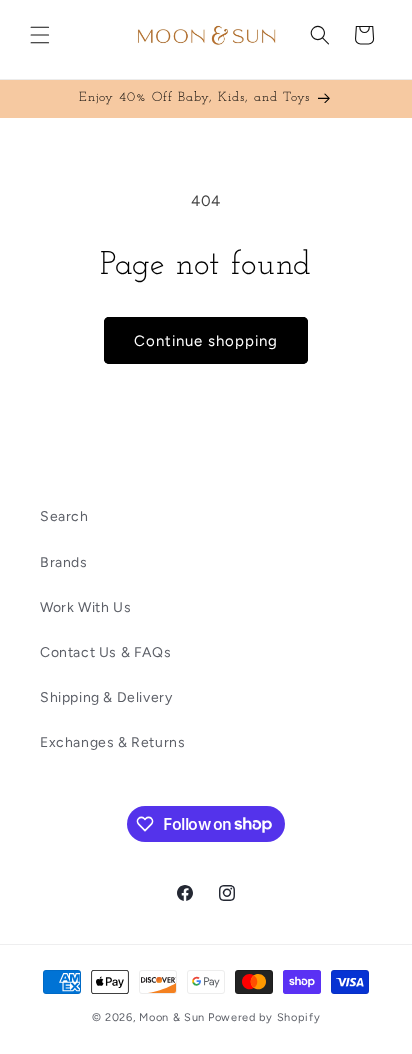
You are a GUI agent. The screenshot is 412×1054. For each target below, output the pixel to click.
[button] (40, 35)
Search (64, 516)
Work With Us (85, 607)
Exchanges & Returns (112, 742)
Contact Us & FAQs (105, 652)
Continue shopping (206, 341)
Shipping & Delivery (106, 697)
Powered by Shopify (264, 1017)
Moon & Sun (172, 1017)
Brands (64, 562)
